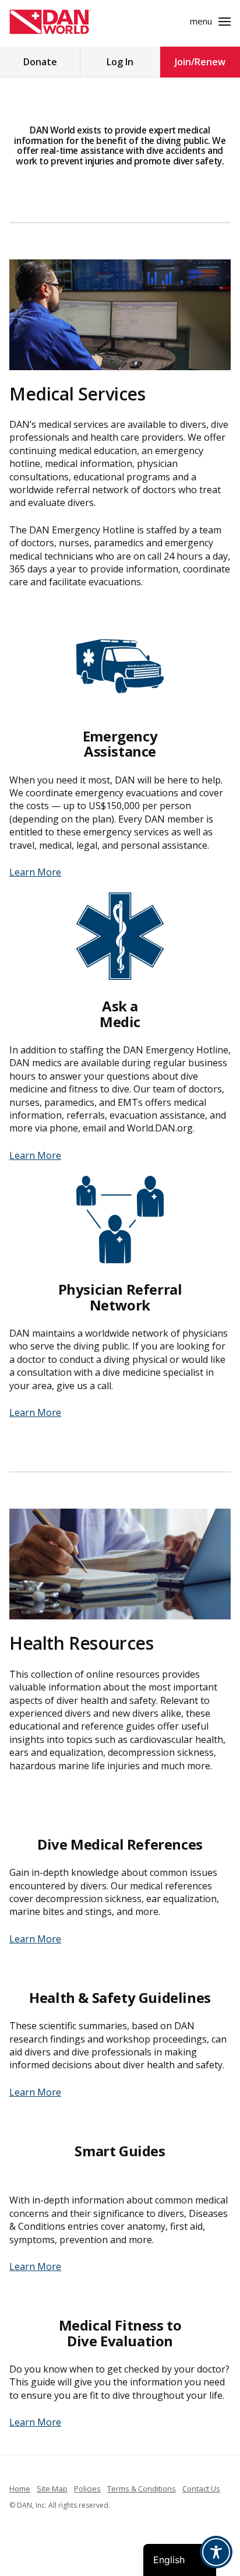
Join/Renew (200, 62)
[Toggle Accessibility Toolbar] (216, 2552)
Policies (87, 2489)
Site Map (52, 2489)
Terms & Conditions (142, 2489)
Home (20, 2489)
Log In (120, 62)
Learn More (35, 872)
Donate (40, 62)
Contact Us (201, 2489)
